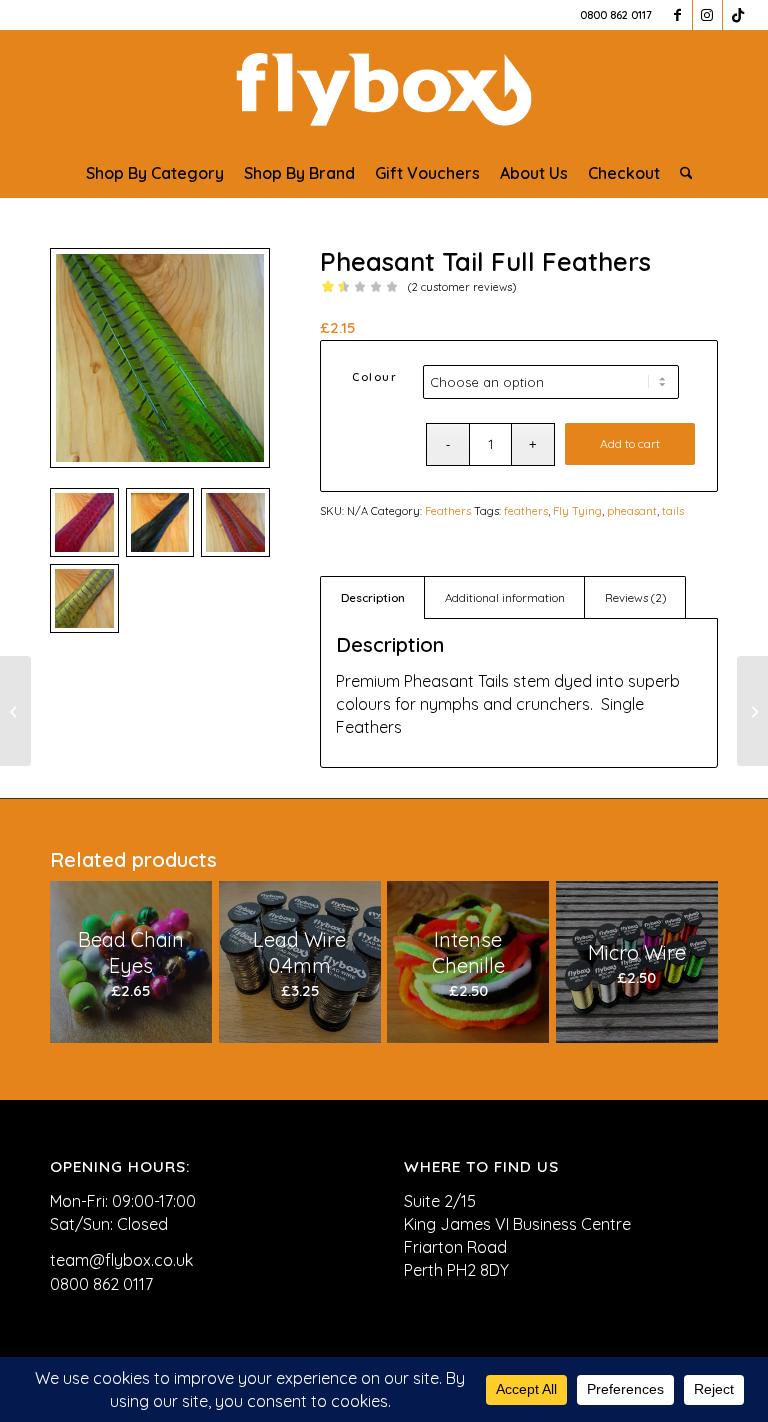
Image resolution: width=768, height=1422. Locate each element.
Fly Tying (577, 511)
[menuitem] (155, 173)
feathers (526, 511)
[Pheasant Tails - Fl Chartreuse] (160, 358)
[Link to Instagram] (707, 15)
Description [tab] (373, 597)
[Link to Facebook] (677, 15)
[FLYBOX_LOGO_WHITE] (383, 89)
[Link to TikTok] (738, 15)
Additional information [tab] (505, 597)
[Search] (681, 173)
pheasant (632, 511)
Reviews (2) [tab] (635, 597)
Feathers (448, 511)
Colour (374, 377)
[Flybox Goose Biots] (15, 711)
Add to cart (630, 443)
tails (673, 511)
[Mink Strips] (752, 711)
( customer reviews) (462, 287)
